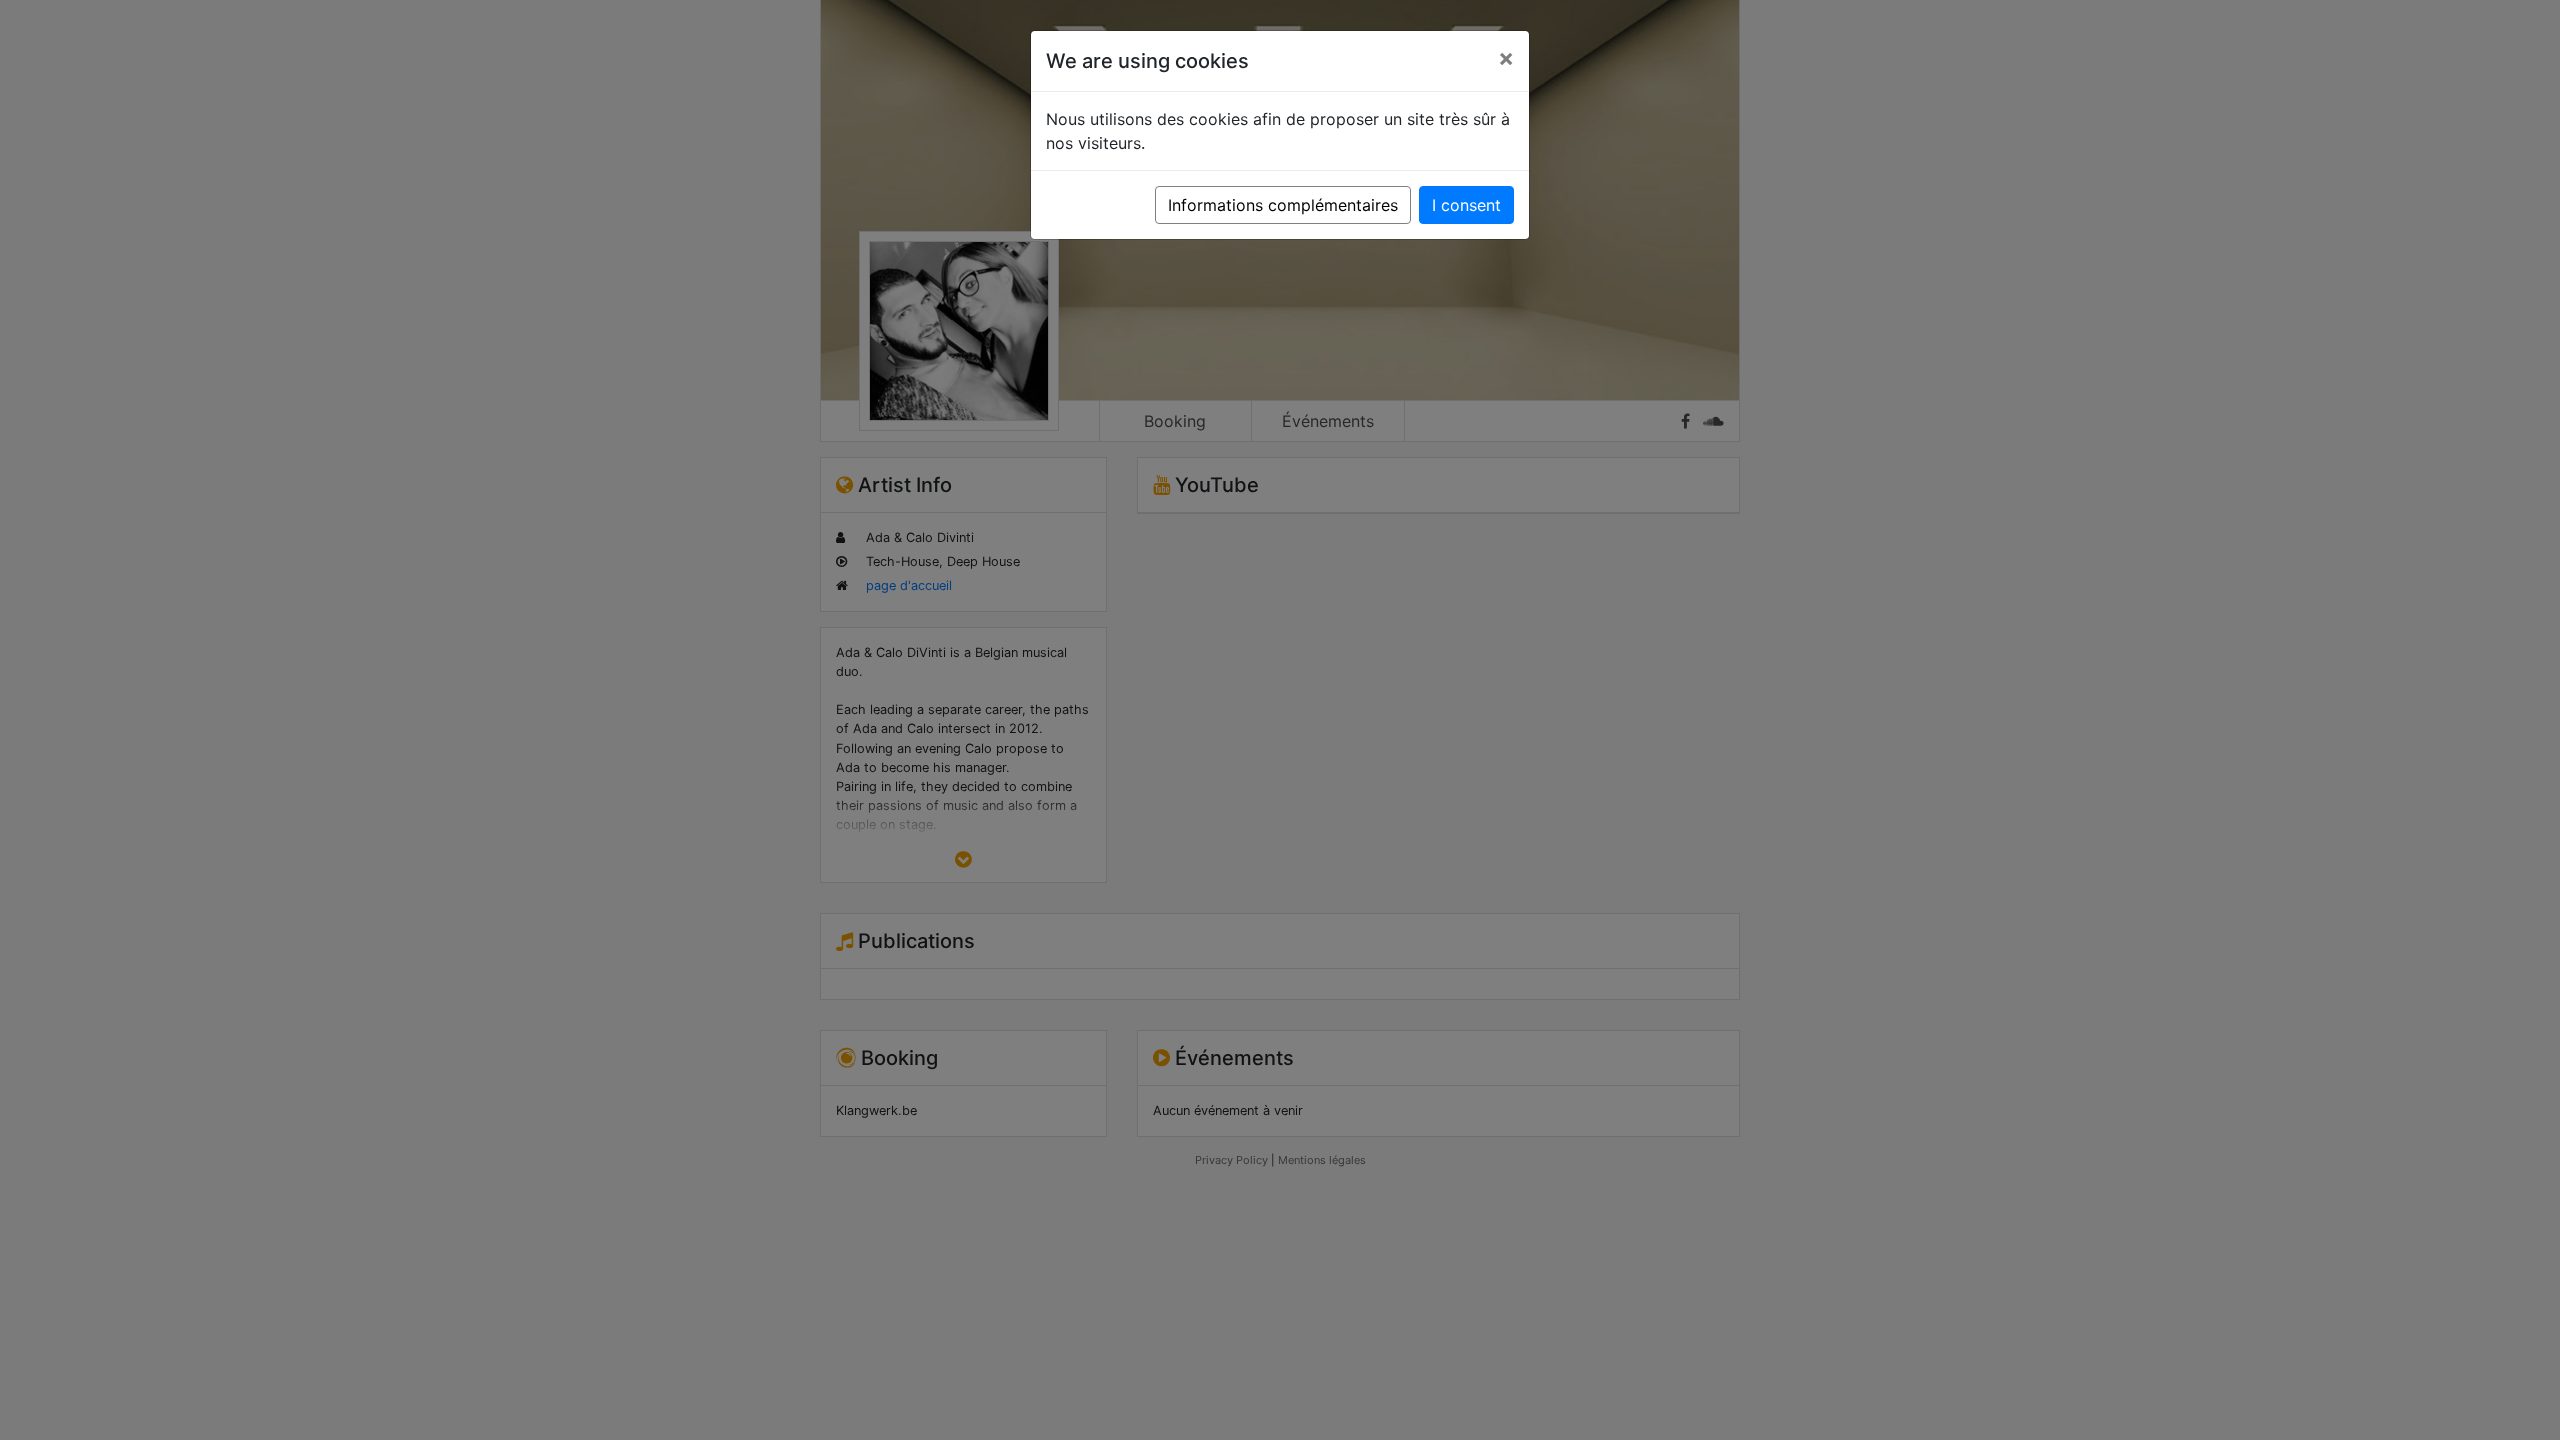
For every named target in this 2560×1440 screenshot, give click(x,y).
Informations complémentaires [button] (1283, 205)
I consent (1466, 205)
